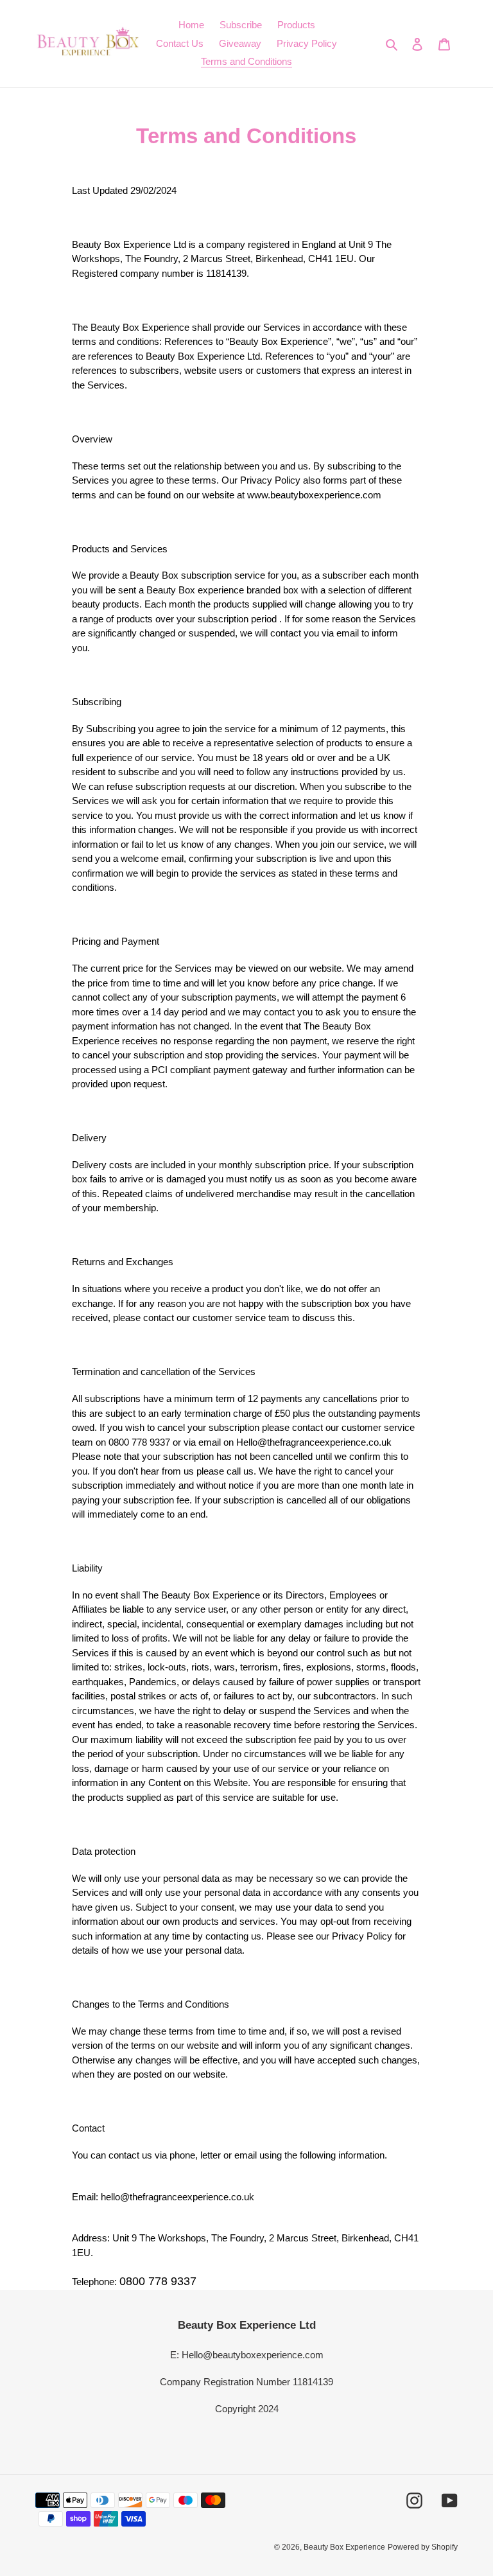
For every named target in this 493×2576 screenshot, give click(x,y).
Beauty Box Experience (344, 2547)
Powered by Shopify (423, 2547)
